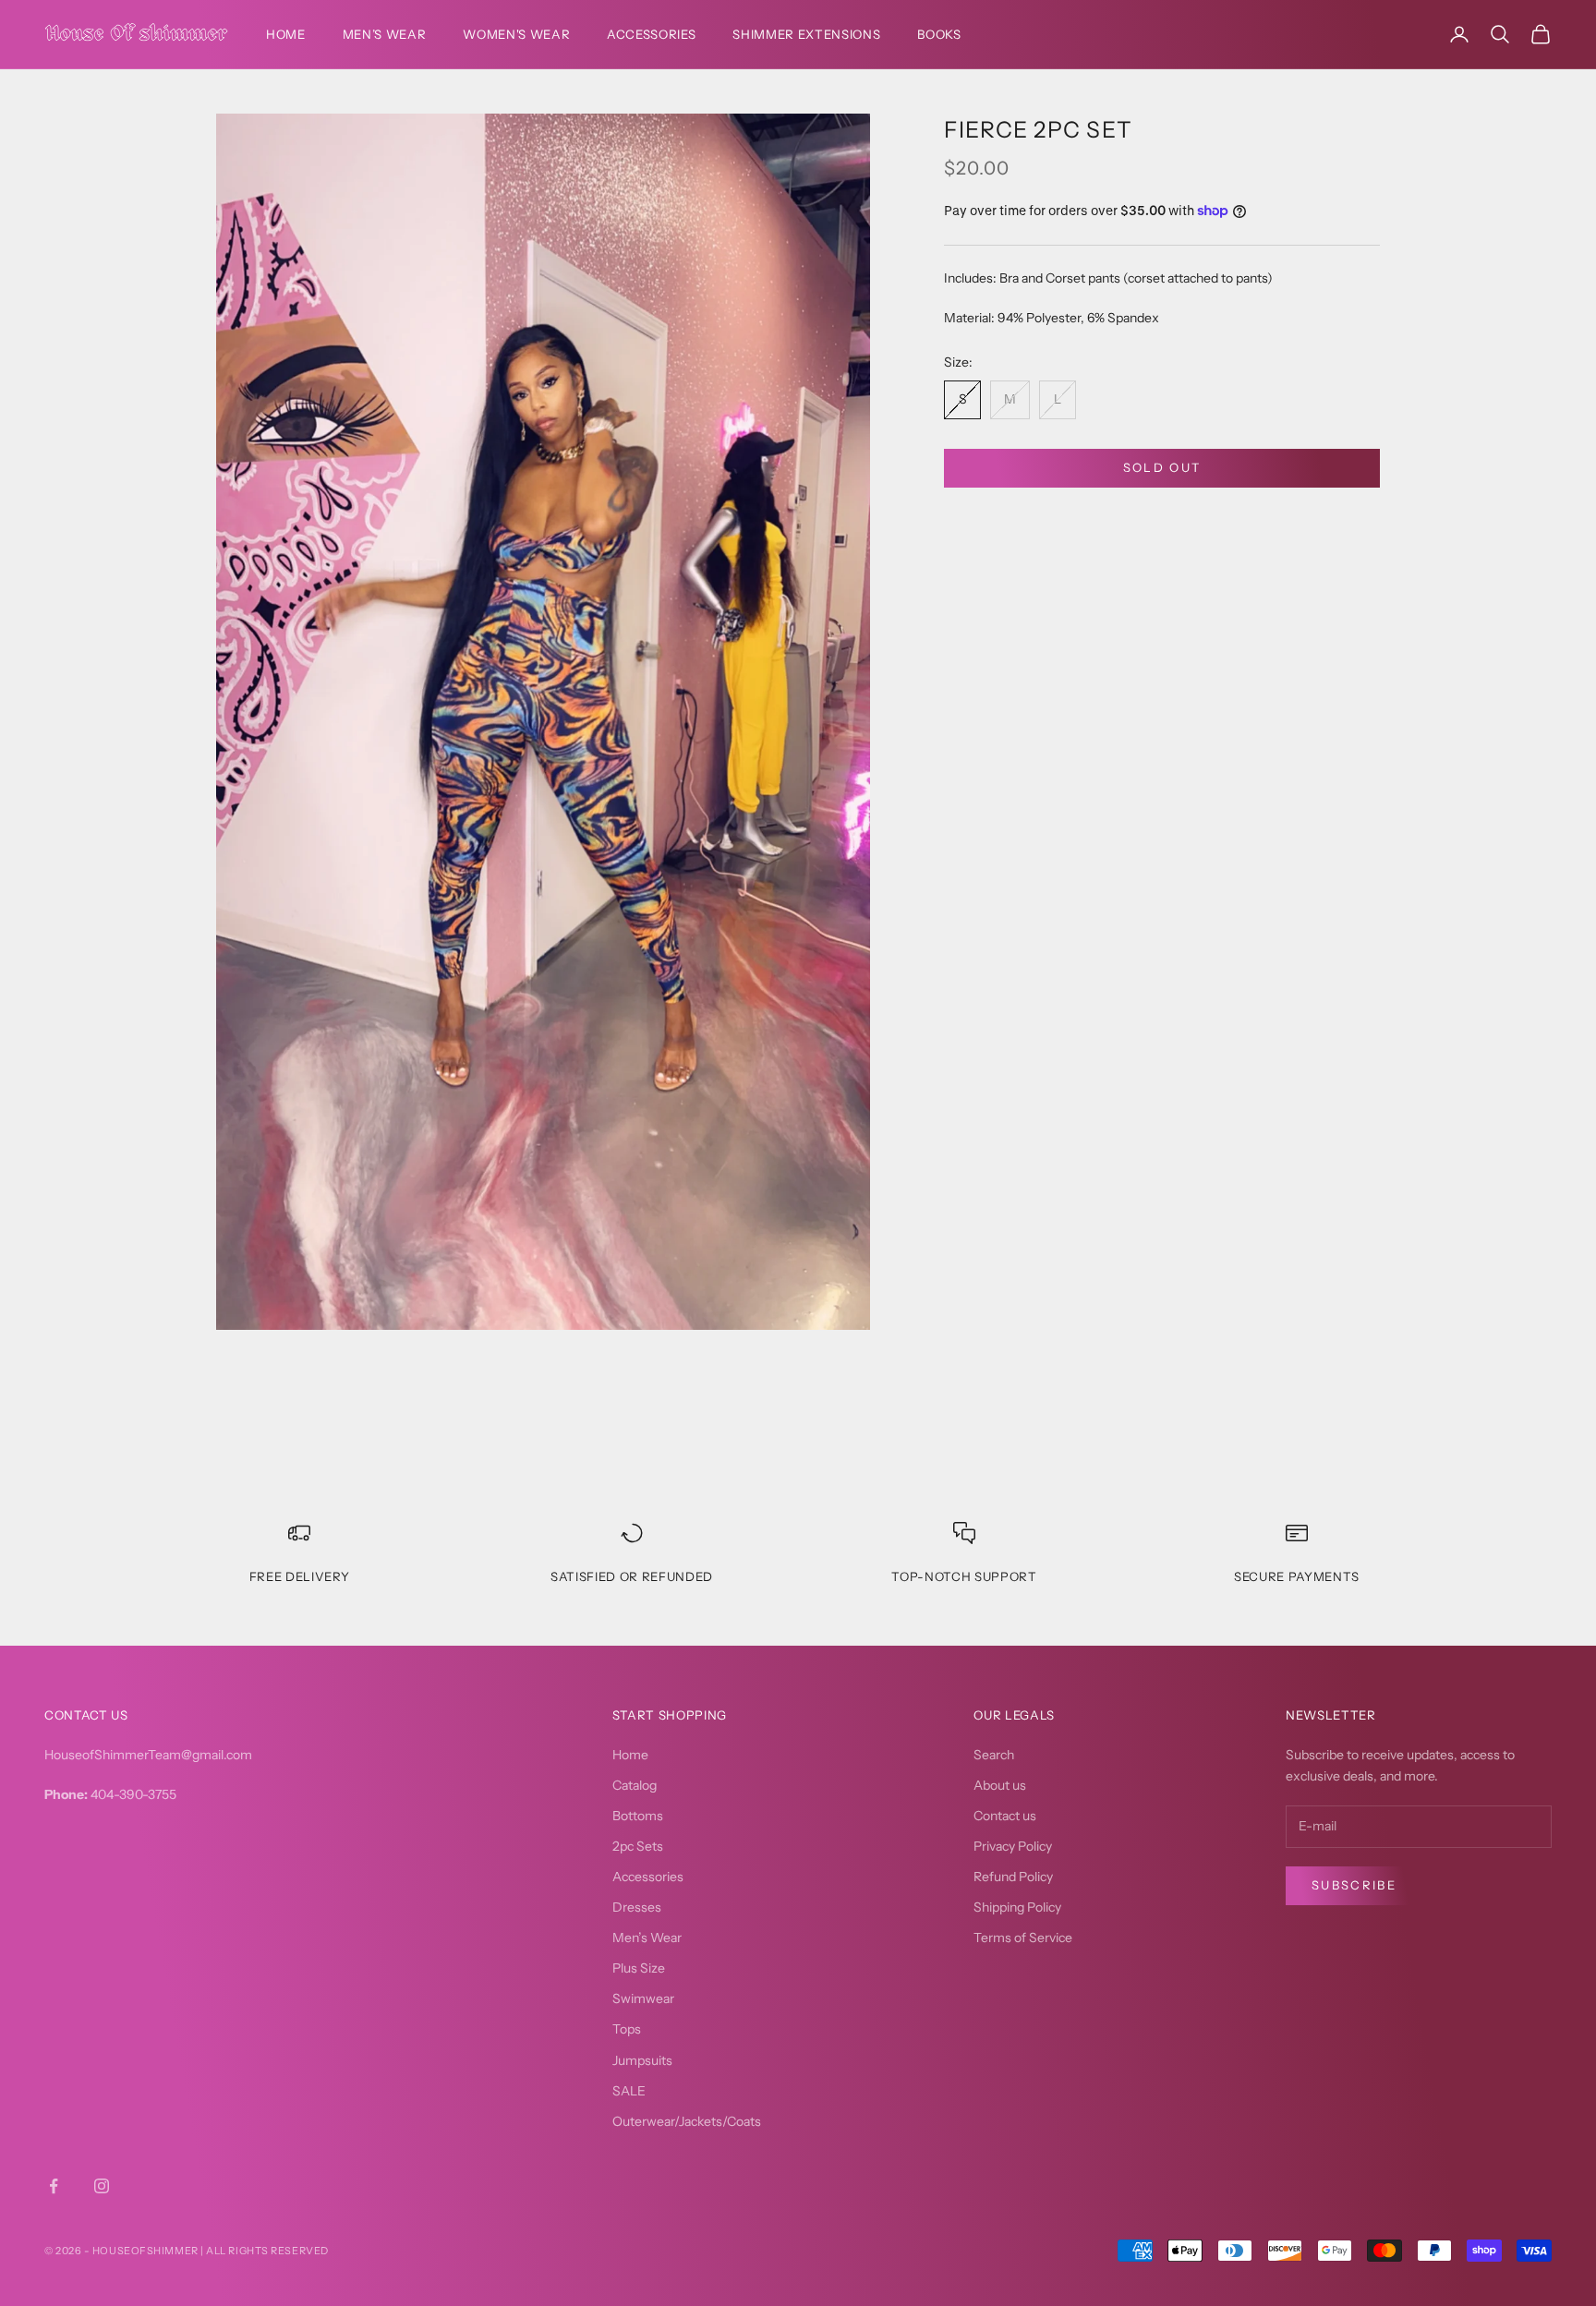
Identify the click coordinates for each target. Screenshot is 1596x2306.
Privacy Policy (1013, 1846)
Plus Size (639, 1968)
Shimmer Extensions (806, 34)
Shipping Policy (1017, 1907)
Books (939, 34)
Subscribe (1354, 1885)
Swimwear (643, 1998)
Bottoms (638, 1816)
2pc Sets (638, 1846)
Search (994, 1755)
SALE (629, 2091)
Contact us (1005, 1816)
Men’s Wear (385, 34)
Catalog (635, 1785)
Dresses (637, 1907)
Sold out (1162, 467)
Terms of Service (1023, 1938)
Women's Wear (516, 34)
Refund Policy (1013, 1877)
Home (286, 34)
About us (1000, 1785)
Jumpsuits (642, 2060)
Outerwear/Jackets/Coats (687, 2121)
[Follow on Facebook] (54, 2186)
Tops (627, 2029)
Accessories (651, 34)
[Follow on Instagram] (102, 2186)
